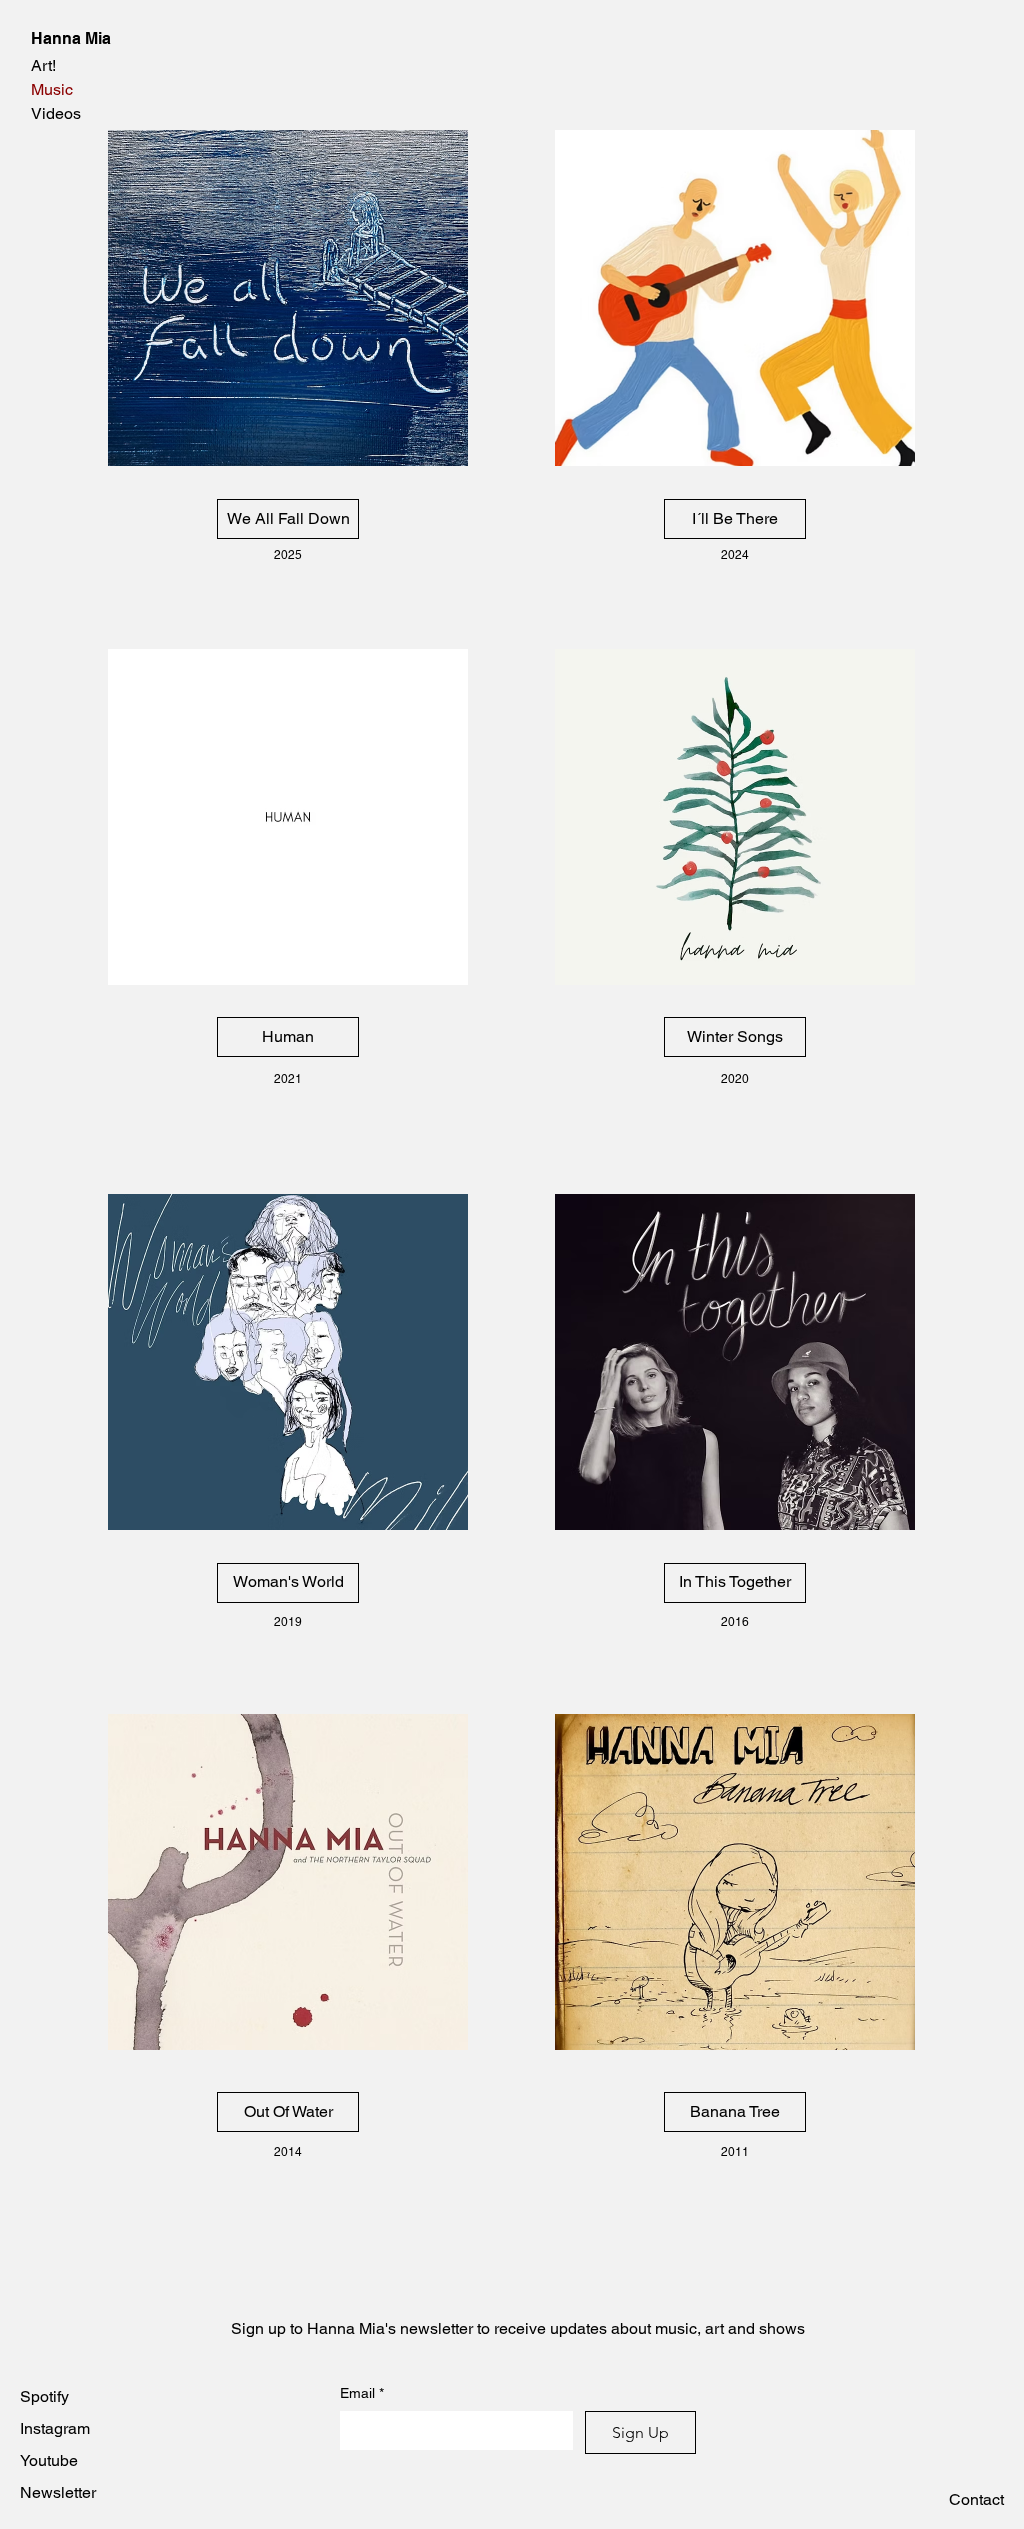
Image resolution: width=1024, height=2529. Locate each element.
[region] (288, 297)
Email (362, 2393)
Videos (56, 113)
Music (52, 89)
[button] (976, 2499)
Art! (43, 65)
